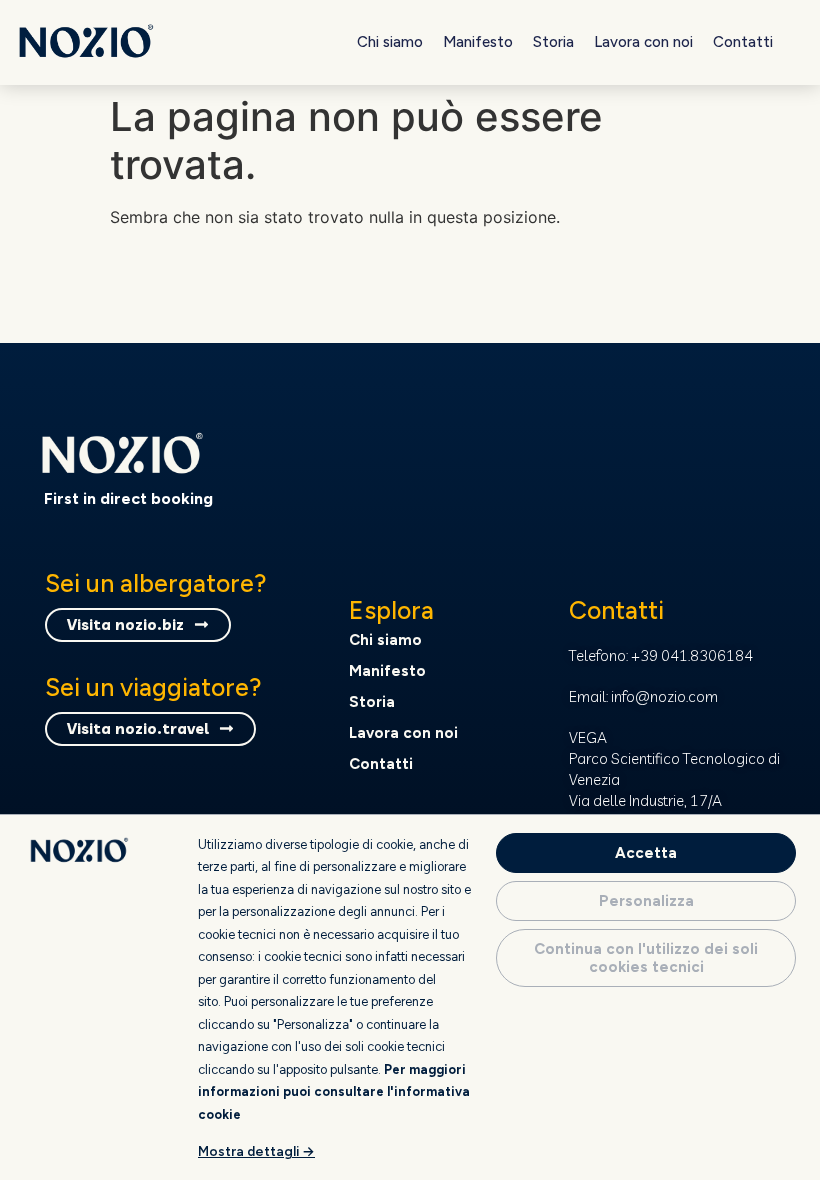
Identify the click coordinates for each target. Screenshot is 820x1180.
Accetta (646, 853)
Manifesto (478, 42)
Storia (553, 42)
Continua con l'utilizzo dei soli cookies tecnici (646, 958)
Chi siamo (390, 42)
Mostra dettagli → (256, 1151)
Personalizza (646, 901)
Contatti (743, 42)
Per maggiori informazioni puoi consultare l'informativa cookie (334, 1092)
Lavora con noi (643, 42)
